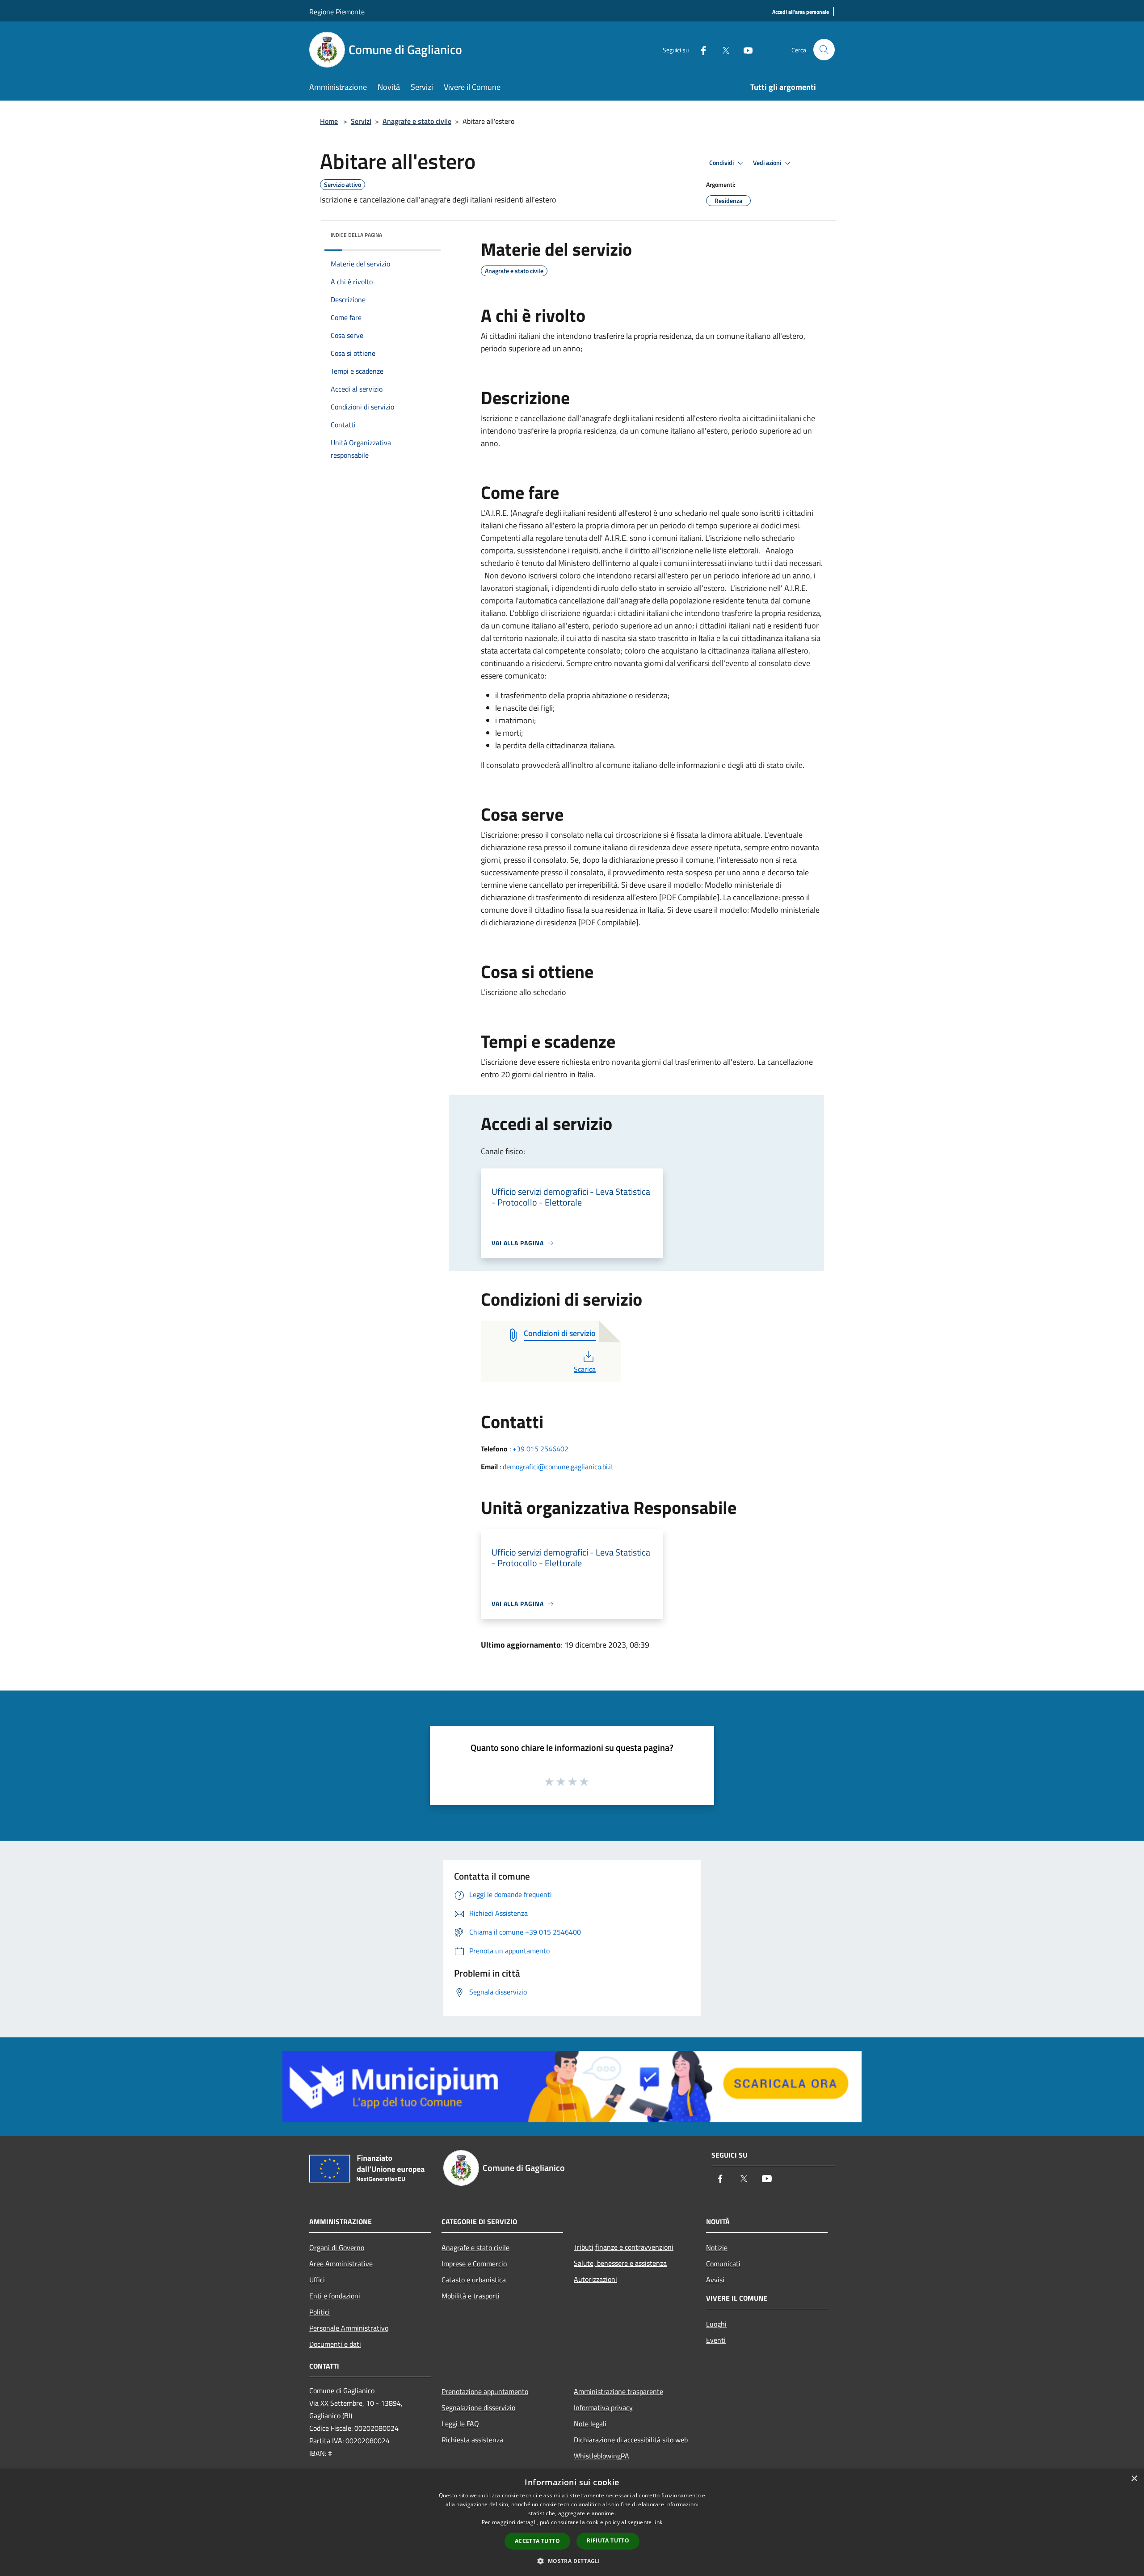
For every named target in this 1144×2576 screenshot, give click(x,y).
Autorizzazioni (595, 2279)
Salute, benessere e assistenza (620, 2263)
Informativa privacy (603, 2407)
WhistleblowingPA (601, 2456)
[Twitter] (722, 49)
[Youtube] (744, 49)
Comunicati (723, 2264)
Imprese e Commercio (474, 2264)
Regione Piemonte (337, 12)
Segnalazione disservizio (478, 2407)
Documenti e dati (335, 2344)
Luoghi (716, 2324)
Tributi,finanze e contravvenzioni (624, 2247)
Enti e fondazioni (335, 2296)
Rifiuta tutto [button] (608, 2540)
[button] (572, 2561)
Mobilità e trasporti (471, 2296)
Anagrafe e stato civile (417, 121)
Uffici (317, 2280)
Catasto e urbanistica (474, 2280)
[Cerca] (824, 50)
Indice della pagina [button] (356, 235)
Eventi (716, 2340)
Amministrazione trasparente (618, 2391)
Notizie (717, 2247)
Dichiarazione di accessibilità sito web (631, 2440)
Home (329, 121)
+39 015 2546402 (540, 1449)
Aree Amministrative (341, 2264)
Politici (320, 2312)
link (658, 2522)
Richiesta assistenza (472, 2440)
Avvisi (715, 2280)
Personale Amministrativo (349, 2328)
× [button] (1134, 2479)
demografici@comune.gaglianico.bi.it (558, 1467)
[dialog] (572, 2523)
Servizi (361, 121)
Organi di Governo (337, 2247)
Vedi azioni (768, 163)
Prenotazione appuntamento (485, 2391)
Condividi (722, 163)
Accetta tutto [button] (537, 2541)
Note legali (590, 2424)
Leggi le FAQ (460, 2424)
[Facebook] (700, 49)
